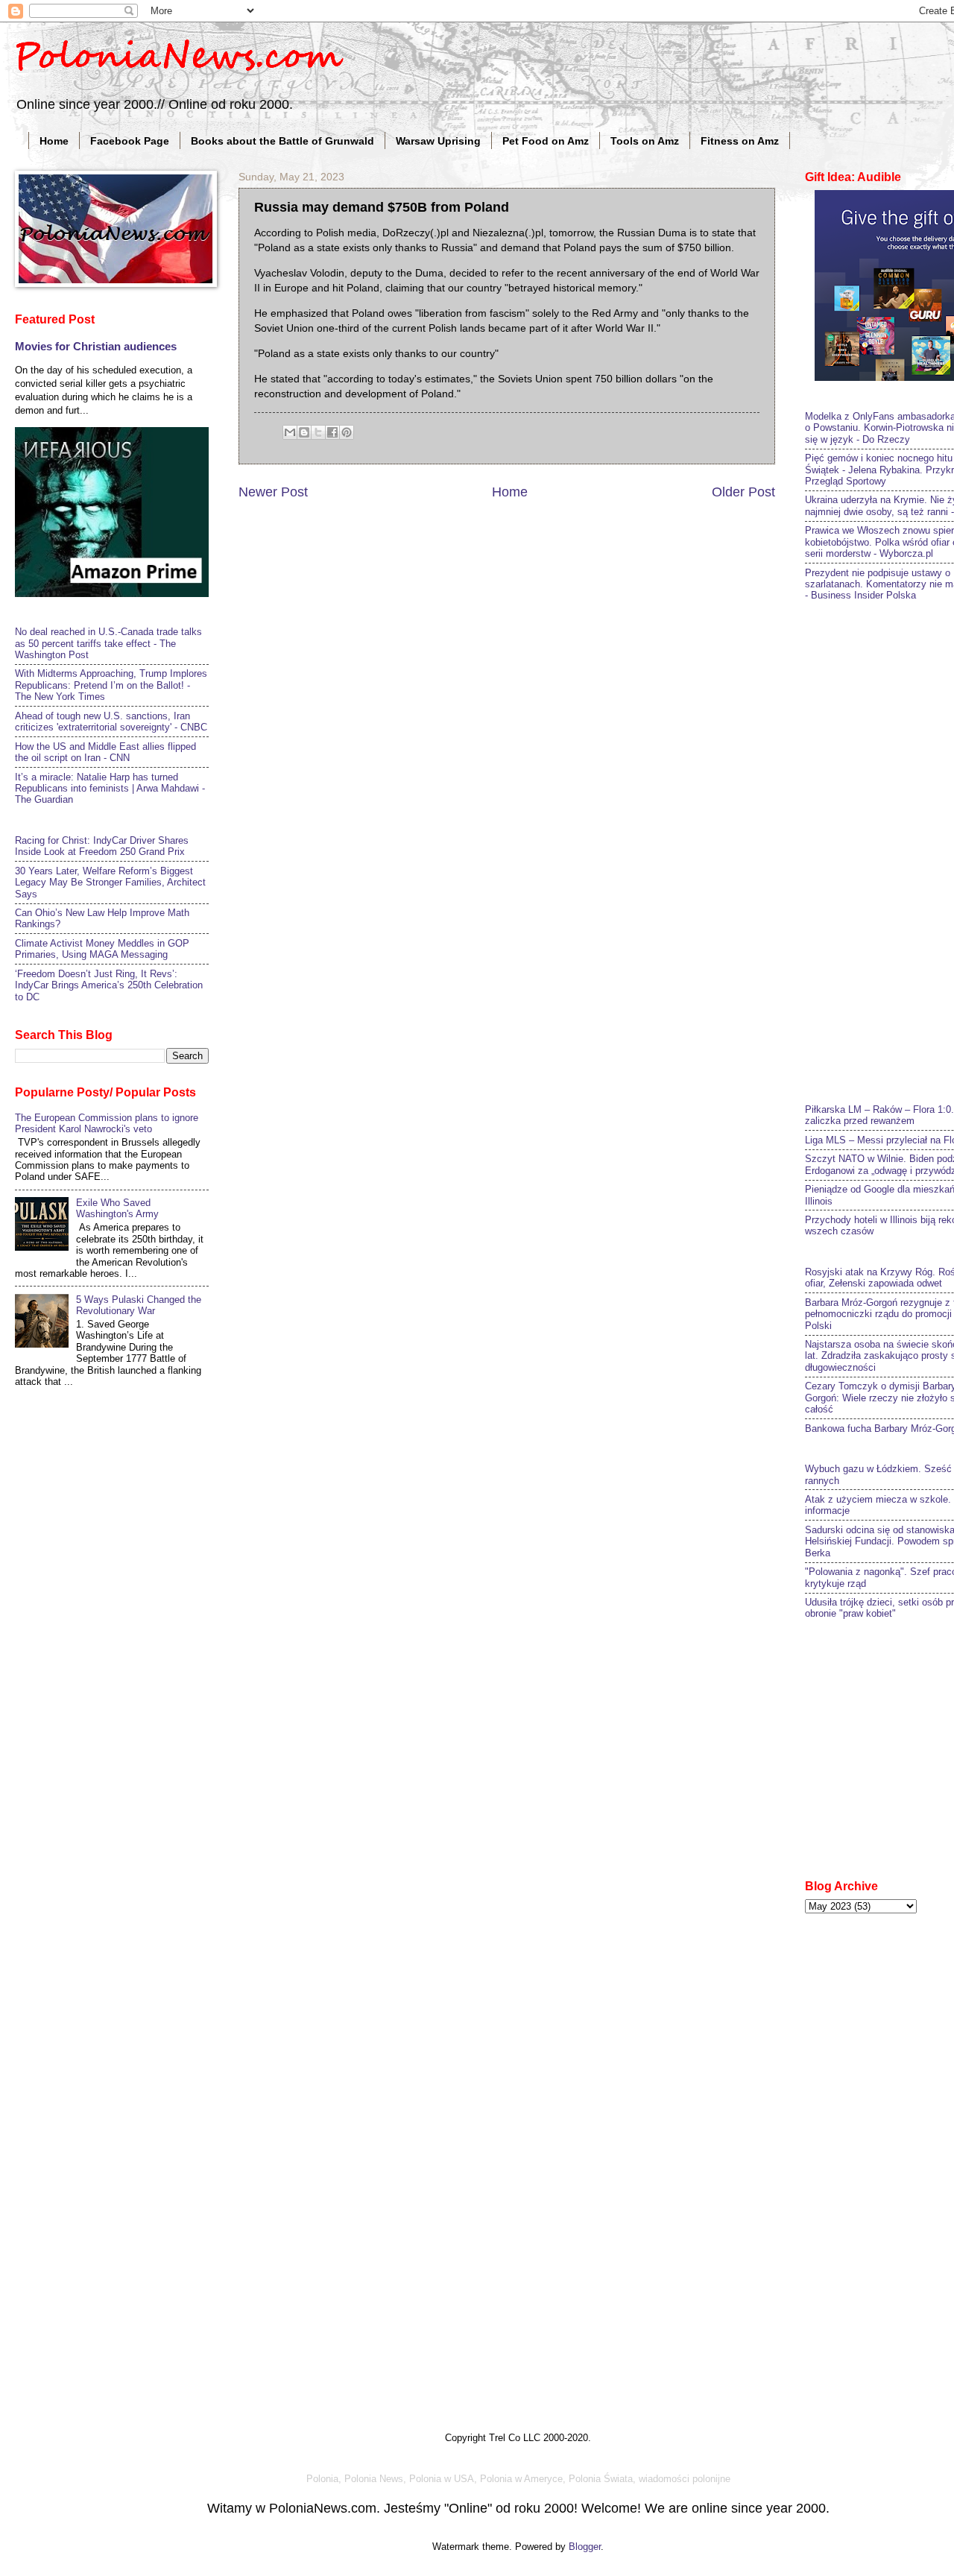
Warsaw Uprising (438, 141)
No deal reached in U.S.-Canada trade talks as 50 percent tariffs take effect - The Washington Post (108, 643)
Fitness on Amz (740, 141)
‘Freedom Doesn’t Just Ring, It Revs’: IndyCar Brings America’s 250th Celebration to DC (109, 985)
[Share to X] (318, 432)
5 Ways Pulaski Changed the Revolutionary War (139, 1305)
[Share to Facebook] (332, 432)
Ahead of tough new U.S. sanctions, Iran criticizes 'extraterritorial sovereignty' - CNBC (111, 722)
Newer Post (273, 492)
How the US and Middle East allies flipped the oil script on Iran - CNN (105, 752)
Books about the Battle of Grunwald (282, 141)
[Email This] (290, 432)
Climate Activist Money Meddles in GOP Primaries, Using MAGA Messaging (102, 949)
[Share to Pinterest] (347, 432)
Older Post (743, 492)
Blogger (585, 2547)
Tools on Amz (645, 141)
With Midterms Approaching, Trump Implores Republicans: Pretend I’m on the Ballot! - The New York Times (111, 685)
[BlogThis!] (304, 432)
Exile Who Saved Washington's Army (117, 1208)
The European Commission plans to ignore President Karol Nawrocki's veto (107, 1123)
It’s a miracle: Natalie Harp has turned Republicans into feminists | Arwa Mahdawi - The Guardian (110, 789)
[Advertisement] (879, 850)
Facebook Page (130, 141)
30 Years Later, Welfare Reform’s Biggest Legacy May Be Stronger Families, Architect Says (110, 883)
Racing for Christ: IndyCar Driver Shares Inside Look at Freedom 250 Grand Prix (102, 846)
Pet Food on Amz (546, 141)
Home (54, 141)
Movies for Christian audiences (96, 346)
